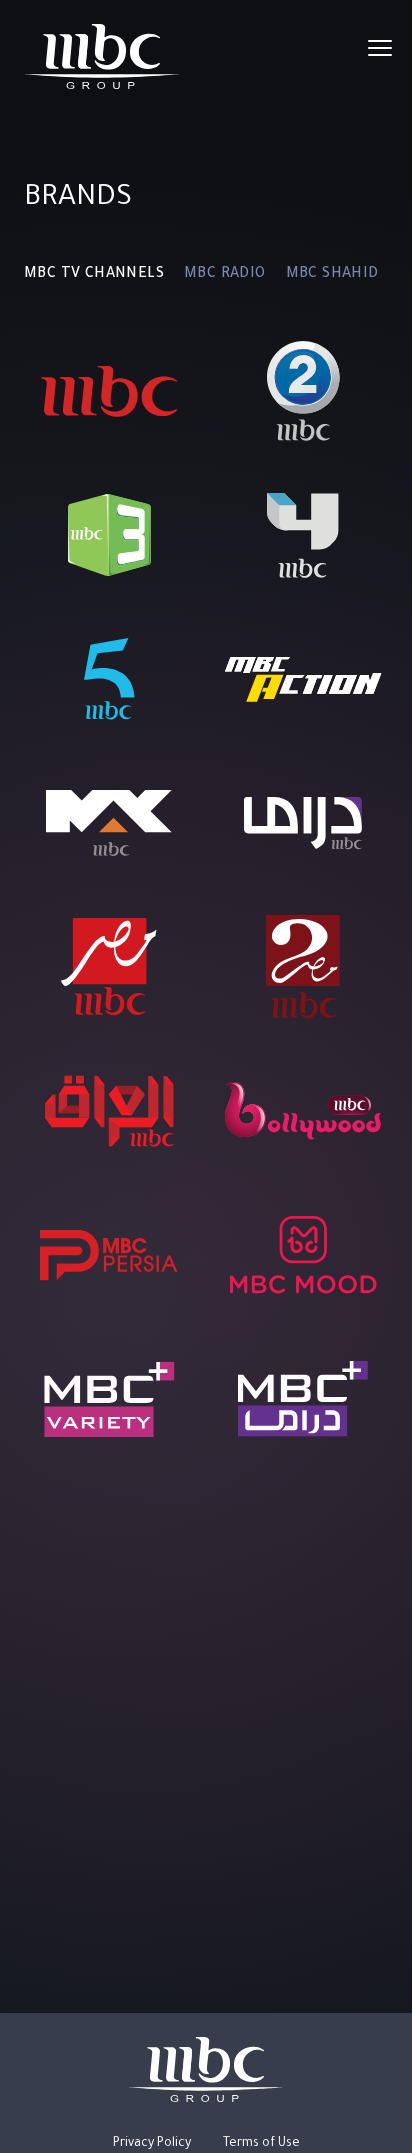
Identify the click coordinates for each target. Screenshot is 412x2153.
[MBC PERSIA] (109, 1255)
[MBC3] (109, 535)
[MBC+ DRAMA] (303, 1399)
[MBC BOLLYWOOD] (303, 1111)
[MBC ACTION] (303, 679)
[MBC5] (109, 679)
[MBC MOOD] (303, 1255)
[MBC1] (109, 391)
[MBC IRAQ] (109, 1111)
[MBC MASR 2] (303, 967)
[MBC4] (303, 535)
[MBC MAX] (109, 823)
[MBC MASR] (109, 967)
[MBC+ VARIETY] (109, 1399)
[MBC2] (303, 391)
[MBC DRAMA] (303, 823)
